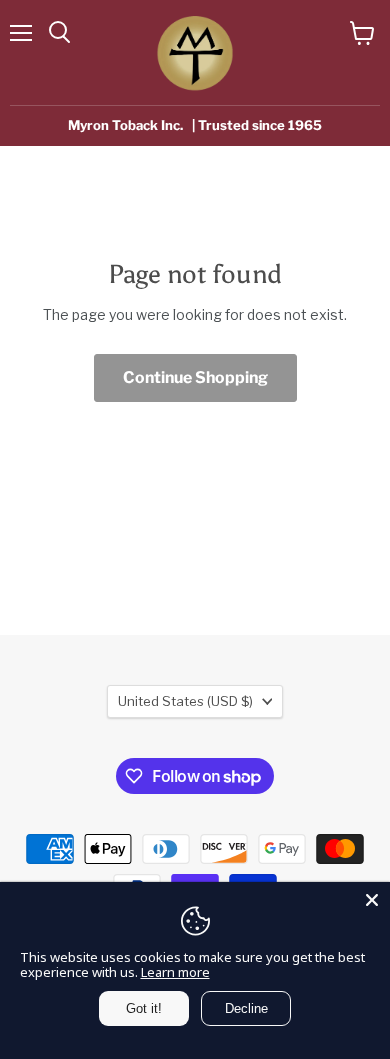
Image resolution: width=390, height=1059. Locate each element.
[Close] (372, 900)
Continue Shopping (195, 377)
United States (185, 701)
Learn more (175, 972)
